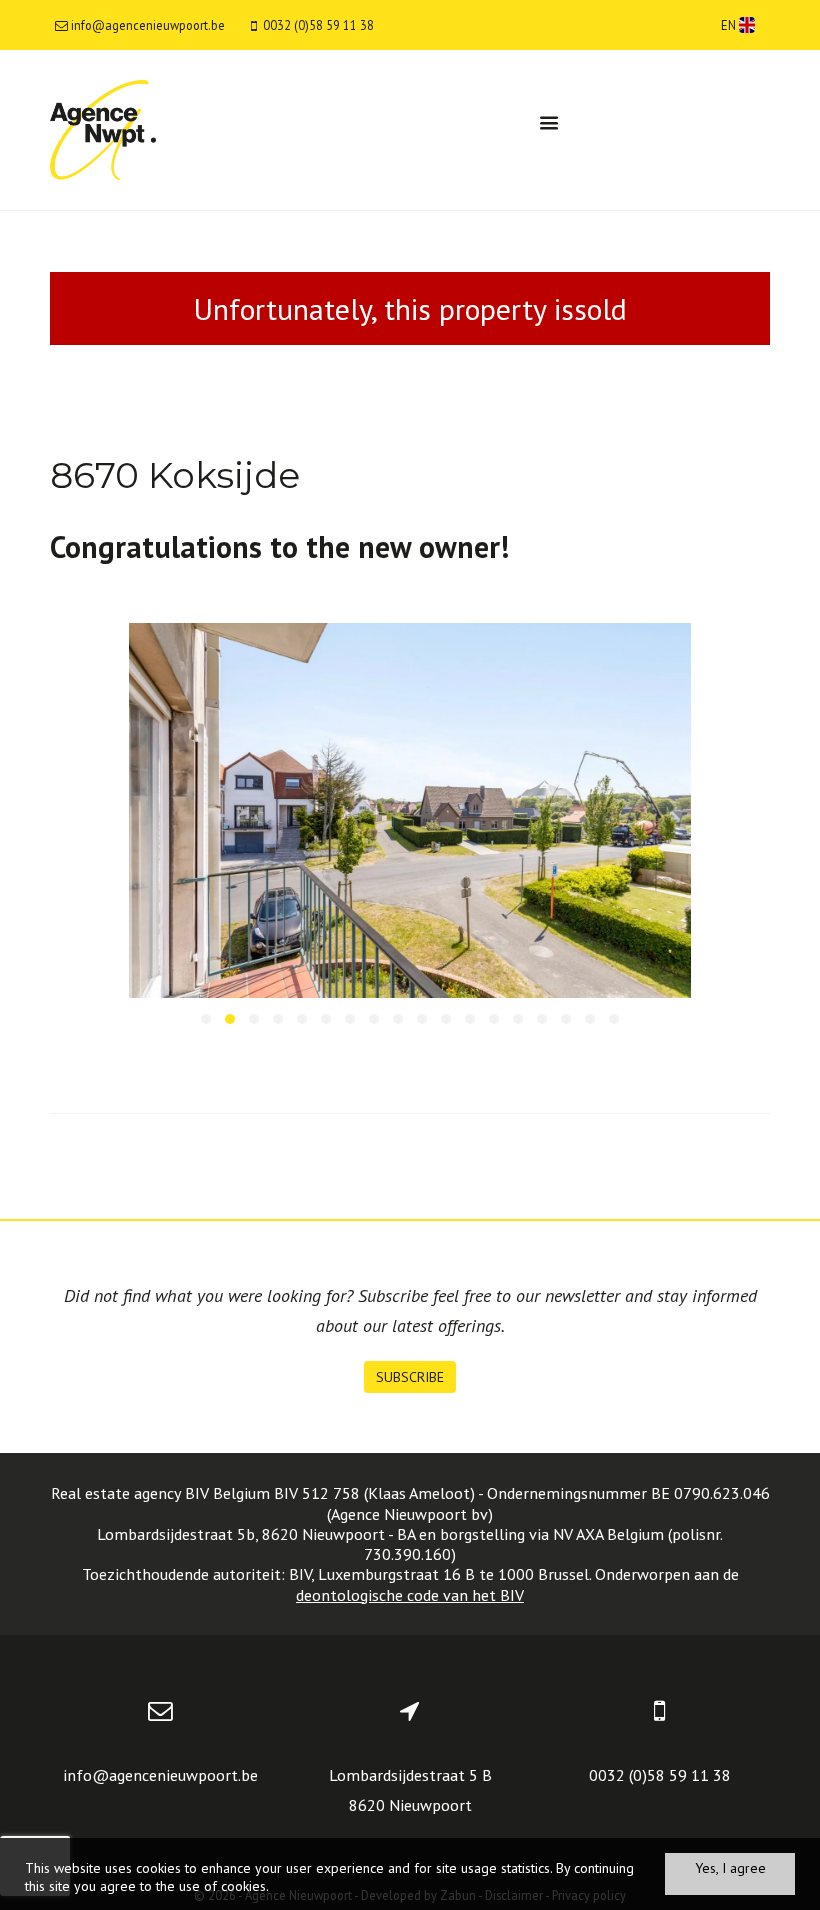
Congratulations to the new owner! (279, 546)
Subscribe (410, 1377)
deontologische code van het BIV (410, 1595)
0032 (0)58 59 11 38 (660, 1775)
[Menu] (549, 123)
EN (730, 25)
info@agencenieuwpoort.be (160, 1775)
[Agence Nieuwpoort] (103, 128)
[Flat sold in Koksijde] (410, 810)
